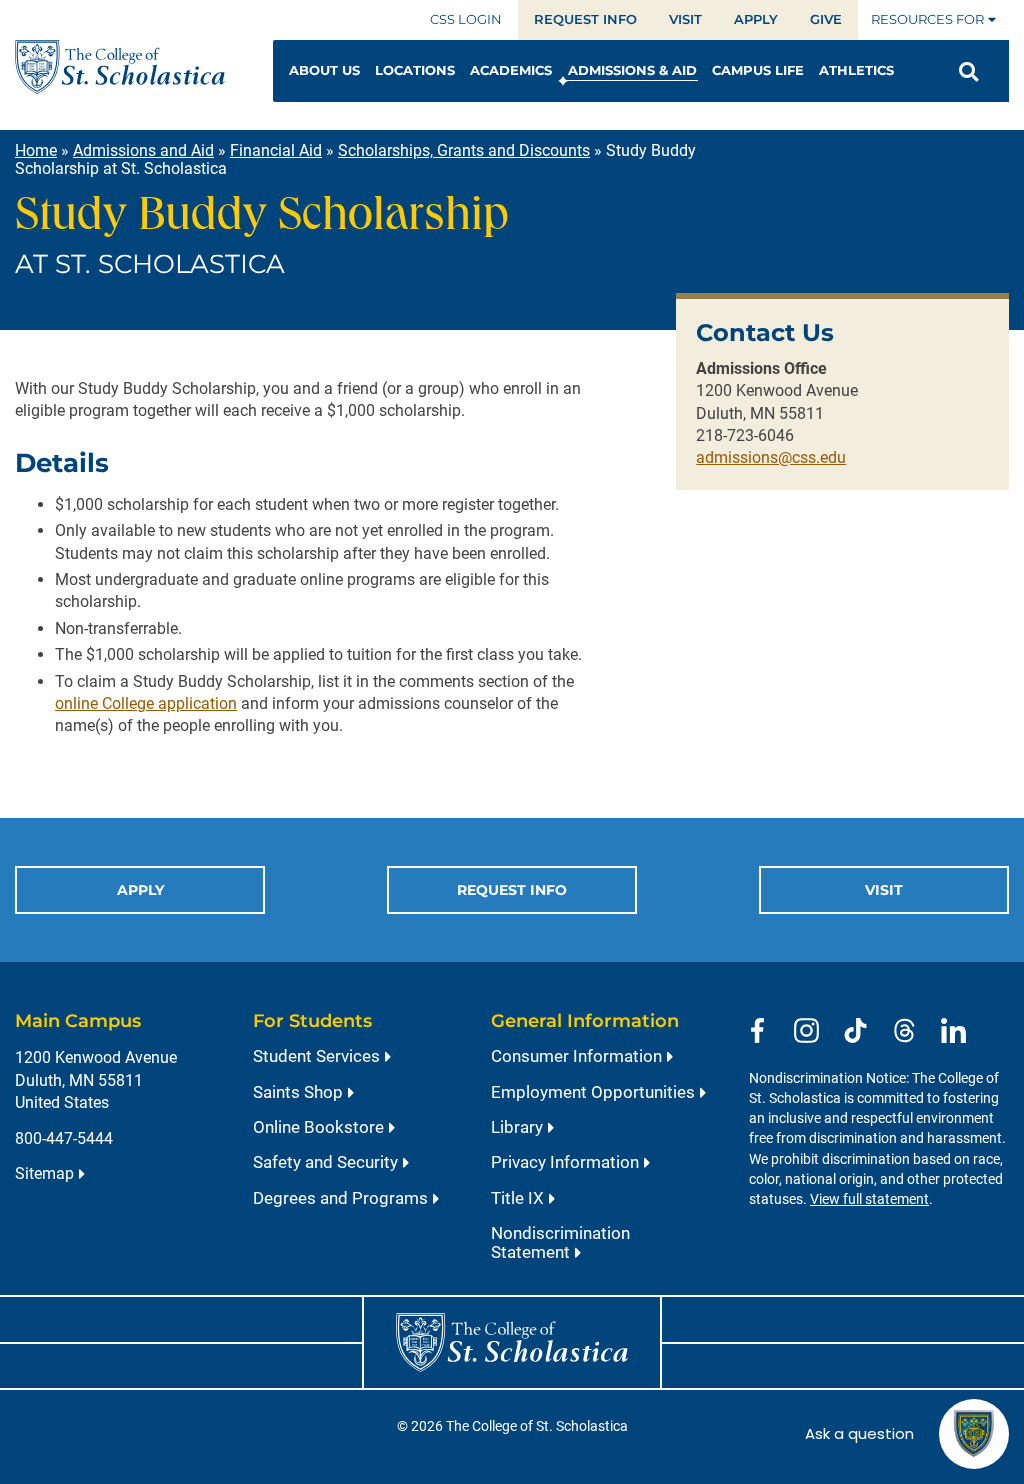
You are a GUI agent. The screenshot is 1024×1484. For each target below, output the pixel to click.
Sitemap (44, 1173)
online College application (146, 703)
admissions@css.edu (771, 457)
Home (36, 150)
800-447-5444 (64, 1138)
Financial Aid (276, 150)
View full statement (869, 1199)
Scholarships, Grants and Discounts (464, 150)
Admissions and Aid (143, 150)
